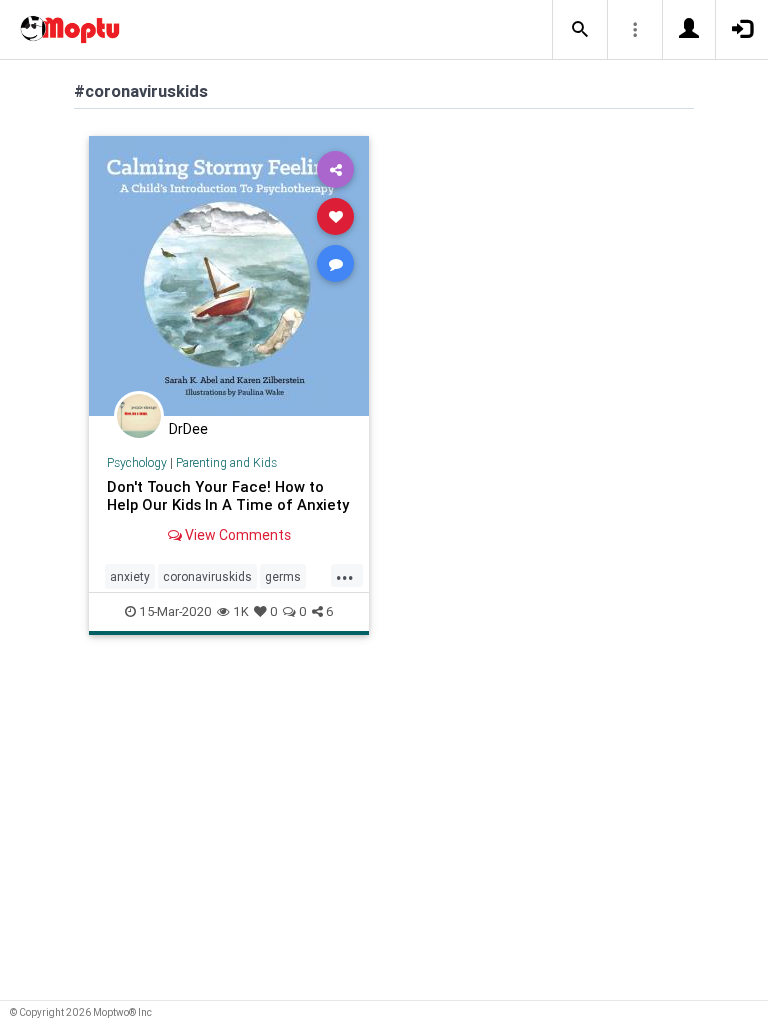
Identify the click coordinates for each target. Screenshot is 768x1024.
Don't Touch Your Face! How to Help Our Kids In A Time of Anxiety (228, 495)
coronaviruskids (207, 576)
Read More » (229, 275)
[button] (580, 30)
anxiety (130, 576)
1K (241, 611)
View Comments (236, 535)
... (345, 575)
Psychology (137, 462)
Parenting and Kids (226, 462)
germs (283, 576)
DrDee (188, 429)
